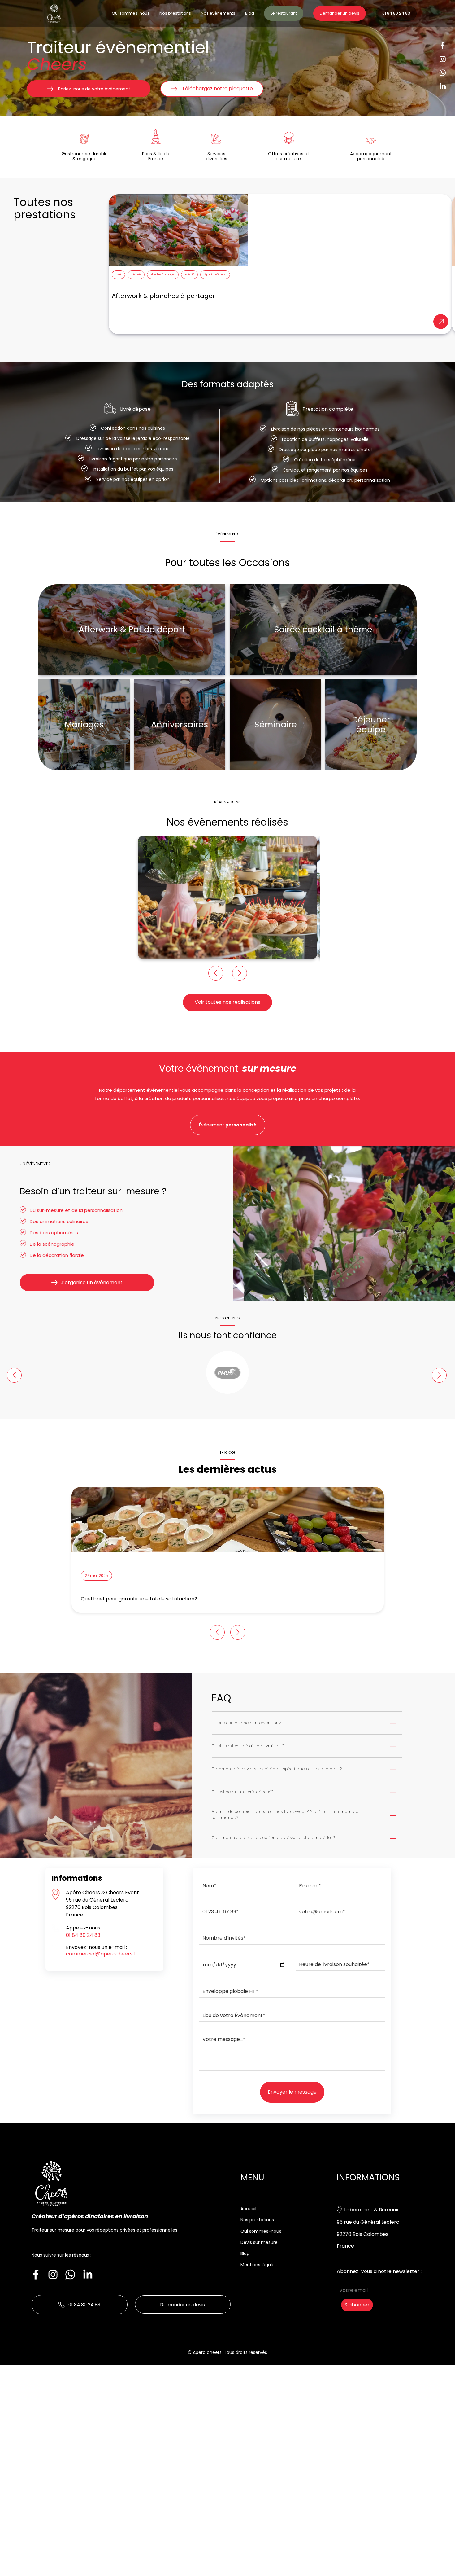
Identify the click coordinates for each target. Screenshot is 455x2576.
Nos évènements (218, 13)
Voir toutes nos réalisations (227, 1002)
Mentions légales (259, 2265)
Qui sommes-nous (131, 13)
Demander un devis (340, 13)
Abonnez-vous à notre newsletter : (379, 2271)
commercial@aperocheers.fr (102, 1954)
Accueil (248, 2209)
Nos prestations (175, 13)
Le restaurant (284, 13)
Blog (250, 13)
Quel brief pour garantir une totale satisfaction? (139, 1599)
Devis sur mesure (259, 2242)
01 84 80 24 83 (396, 13)
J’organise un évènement (92, 1282)
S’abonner (357, 2305)
